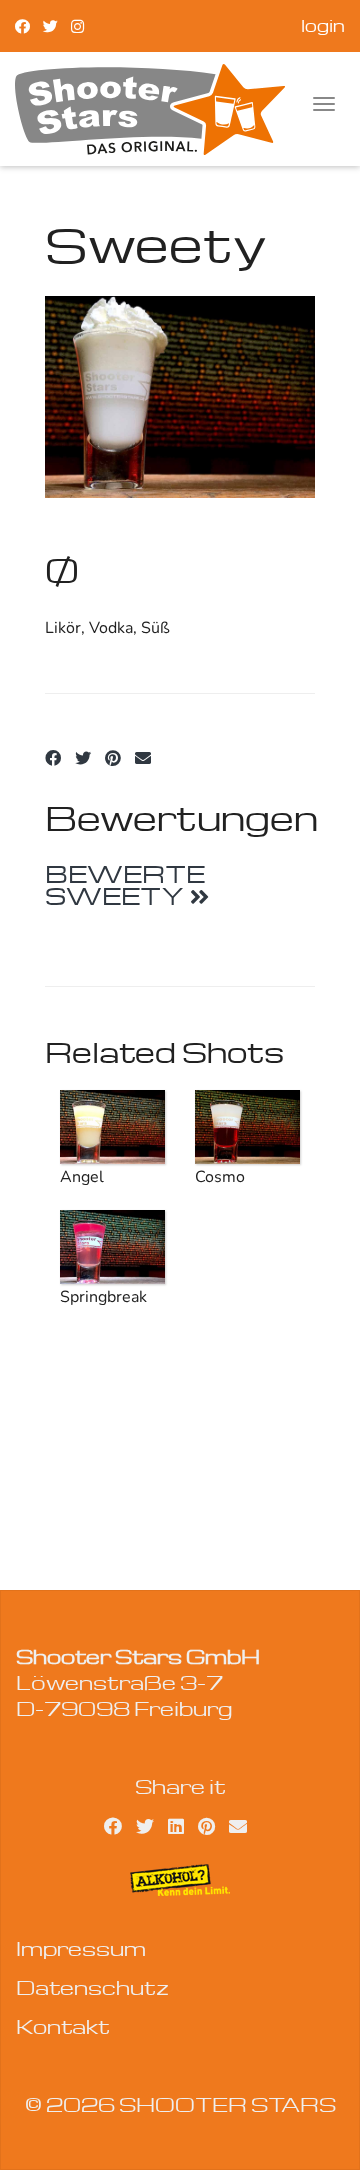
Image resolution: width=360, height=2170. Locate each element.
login (323, 25)
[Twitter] (50, 25)
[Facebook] (22, 25)
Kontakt (63, 2026)
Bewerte (125, 884)
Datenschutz (92, 1987)
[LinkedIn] (176, 1825)
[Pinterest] (113, 759)
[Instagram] (77, 25)
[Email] (143, 759)
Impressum (81, 1948)
